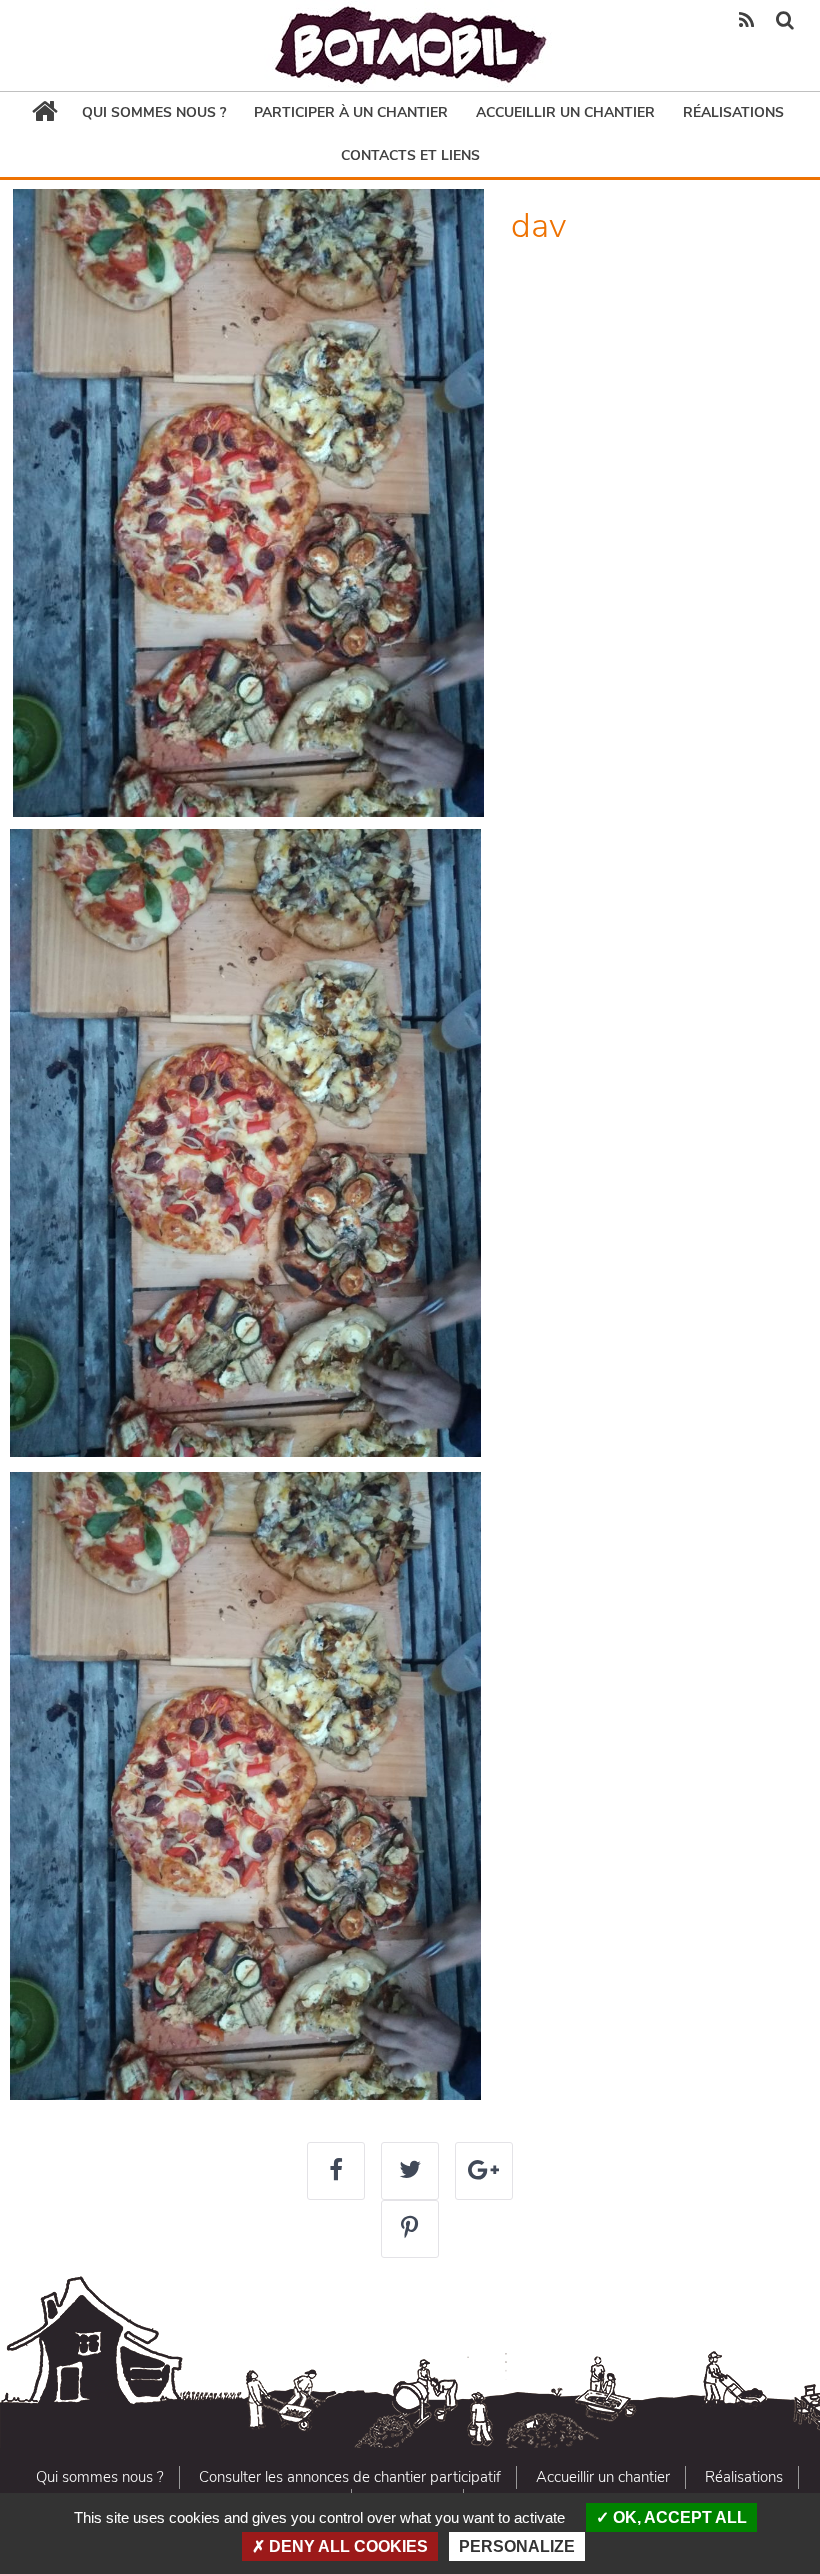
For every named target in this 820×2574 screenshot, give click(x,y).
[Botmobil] (410, 45)
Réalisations (733, 112)
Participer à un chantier (351, 112)
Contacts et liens (410, 155)
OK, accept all (678, 2517)
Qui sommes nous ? (154, 112)
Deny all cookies (346, 2546)
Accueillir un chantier (565, 112)
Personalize (517, 2546)
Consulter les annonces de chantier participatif (350, 2477)
